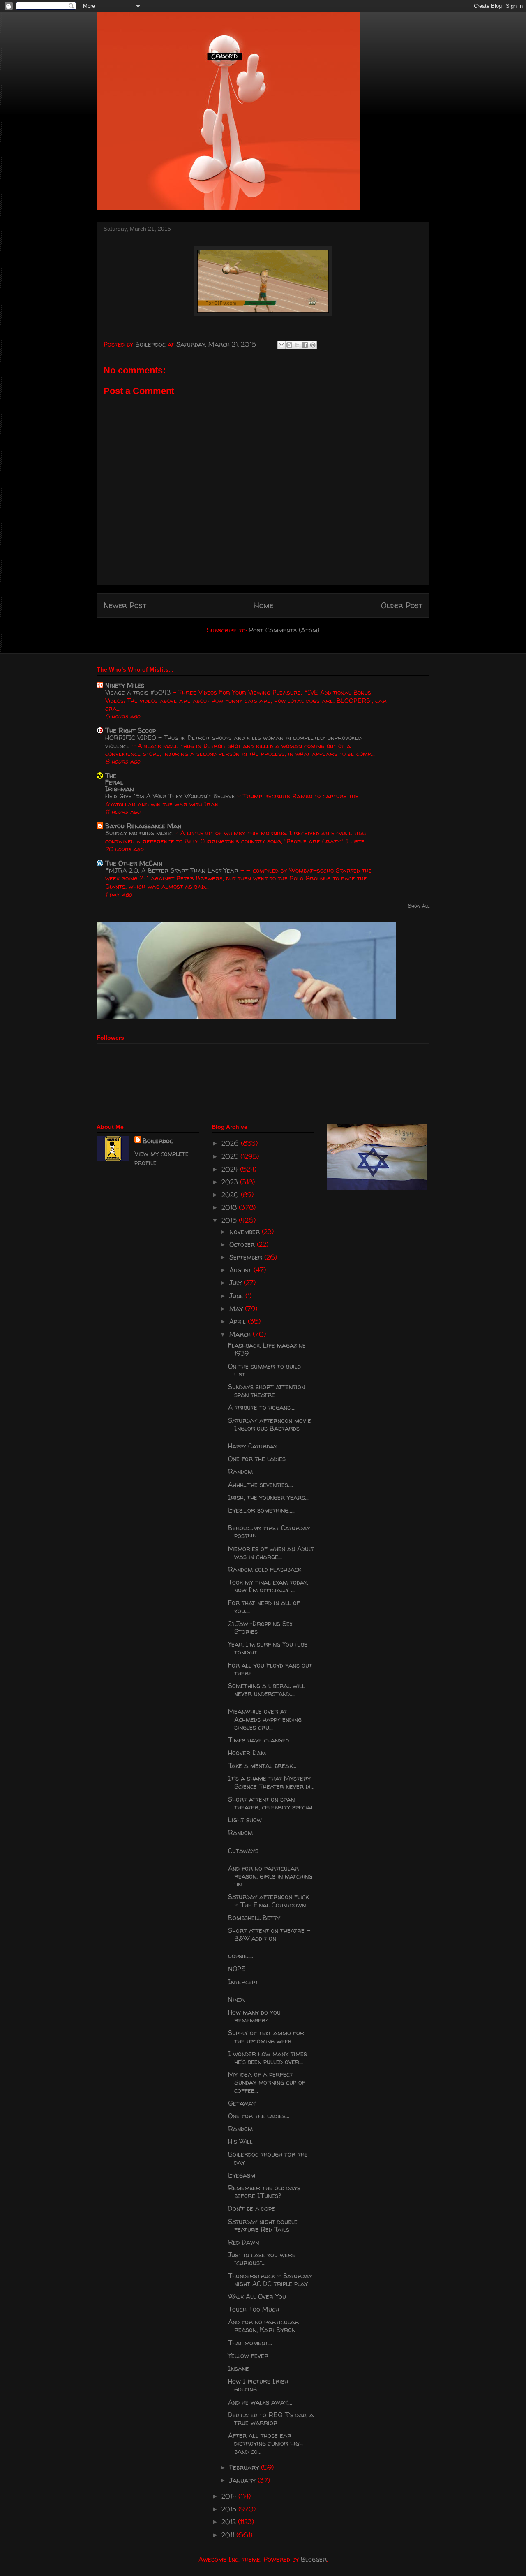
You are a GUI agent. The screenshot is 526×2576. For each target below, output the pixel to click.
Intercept (243, 1982)
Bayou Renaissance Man (143, 826)
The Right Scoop (130, 730)
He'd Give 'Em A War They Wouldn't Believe (171, 796)
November (246, 1232)
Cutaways (243, 1851)
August (241, 1270)
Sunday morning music (140, 833)
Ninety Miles (125, 685)
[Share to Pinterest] (313, 345)
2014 (230, 2496)
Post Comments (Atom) (284, 630)
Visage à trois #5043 (139, 692)
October (243, 1244)
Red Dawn (243, 2242)
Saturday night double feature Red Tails (263, 2225)
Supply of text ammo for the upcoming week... (266, 2037)
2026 (231, 1143)
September (247, 1257)
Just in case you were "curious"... (262, 2259)
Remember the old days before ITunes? (264, 2192)
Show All (419, 906)
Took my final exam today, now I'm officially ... (268, 1586)
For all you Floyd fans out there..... (270, 1669)
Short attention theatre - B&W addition (269, 1934)
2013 (230, 2509)
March (241, 1334)
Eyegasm (242, 2175)
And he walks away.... (260, 2402)
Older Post (402, 605)
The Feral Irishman (119, 782)
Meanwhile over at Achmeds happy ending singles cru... (265, 1719)
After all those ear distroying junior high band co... (265, 2443)
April (239, 1321)
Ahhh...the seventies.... (261, 1485)
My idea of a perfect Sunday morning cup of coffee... (267, 2082)
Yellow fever (248, 2356)
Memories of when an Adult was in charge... (271, 1553)
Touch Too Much (254, 2309)
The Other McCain (134, 863)
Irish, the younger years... (268, 1497)
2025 (231, 1156)
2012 (230, 2522)
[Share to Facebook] (305, 345)
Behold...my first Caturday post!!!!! (269, 1532)
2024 (231, 1169)
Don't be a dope (251, 2208)
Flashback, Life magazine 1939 (267, 1349)
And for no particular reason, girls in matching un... (270, 1876)
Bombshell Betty (254, 1918)
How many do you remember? (254, 2016)
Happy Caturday (253, 1446)
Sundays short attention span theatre (266, 1391)
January (243, 2480)
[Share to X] (297, 345)
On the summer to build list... (264, 1370)
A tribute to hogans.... (262, 1407)
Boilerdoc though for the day (268, 2158)
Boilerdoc (158, 1141)
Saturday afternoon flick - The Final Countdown (268, 1901)
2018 (230, 1207)
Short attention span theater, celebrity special (271, 1803)
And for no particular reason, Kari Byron (263, 2326)
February (245, 2467)
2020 (231, 1195)
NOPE (237, 1969)
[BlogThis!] (289, 345)
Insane (239, 2368)
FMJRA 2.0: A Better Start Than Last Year (173, 870)
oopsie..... (241, 1956)
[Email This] (281, 345)
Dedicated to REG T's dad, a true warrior (271, 2419)
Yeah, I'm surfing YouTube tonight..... (268, 1648)
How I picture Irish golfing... (258, 2385)
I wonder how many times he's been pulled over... (268, 2058)
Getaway (242, 2103)
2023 (231, 1182)
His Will (240, 2141)
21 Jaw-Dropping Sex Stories (260, 1627)
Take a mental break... (262, 1765)
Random (240, 1471)
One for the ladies (257, 1459)
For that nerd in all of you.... (264, 1607)
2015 (230, 1220)
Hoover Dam (247, 1753)
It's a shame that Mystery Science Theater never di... (271, 1782)
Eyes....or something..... (261, 1510)
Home (264, 605)
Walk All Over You (257, 2296)
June (237, 1296)
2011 (229, 2535)
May (237, 1309)
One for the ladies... (259, 2116)
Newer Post (125, 605)
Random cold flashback (265, 1569)
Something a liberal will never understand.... (266, 1690)
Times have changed (258, 1740)
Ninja (236, 1999)
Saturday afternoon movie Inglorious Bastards (270, 1424)
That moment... (250, 2343)
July (236, 1283)
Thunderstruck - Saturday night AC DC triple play (270, 2280)
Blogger (314, 2559)
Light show (245, 1820)
